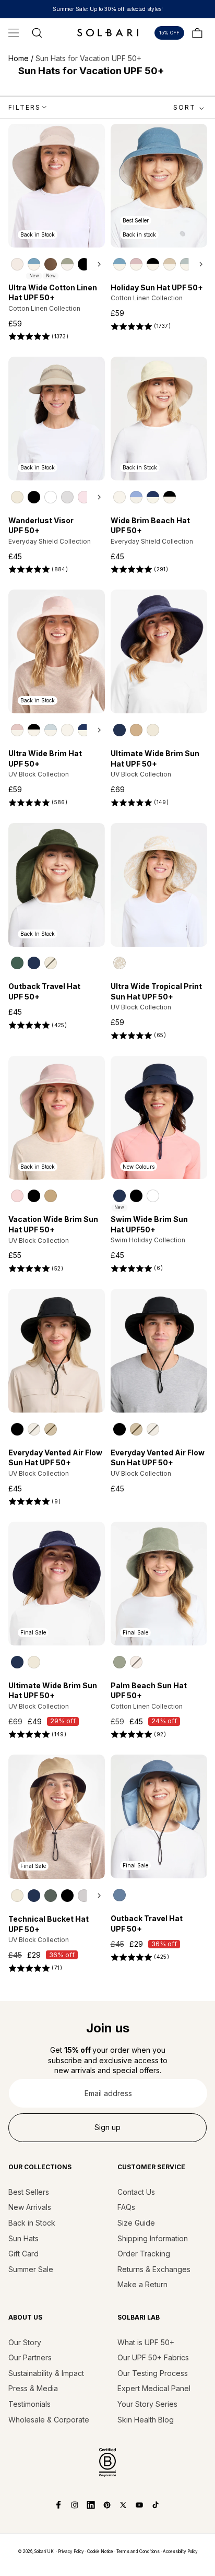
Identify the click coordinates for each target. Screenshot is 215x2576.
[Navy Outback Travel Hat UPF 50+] (34, 963)
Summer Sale (31, 2269)
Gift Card (23, 2254)
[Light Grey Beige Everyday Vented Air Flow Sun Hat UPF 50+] (34, 1429)
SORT (184, 107)
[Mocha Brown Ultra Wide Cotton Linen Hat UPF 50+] (51, 264)
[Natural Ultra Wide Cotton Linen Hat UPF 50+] (17, 264)
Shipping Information (153, 2238)
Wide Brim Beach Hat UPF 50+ (150, 526)
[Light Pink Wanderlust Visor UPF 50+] (84, 497)
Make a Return (142, 2284)
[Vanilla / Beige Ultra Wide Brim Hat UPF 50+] (67, 730)
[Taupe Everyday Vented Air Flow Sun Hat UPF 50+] (51, 1429)
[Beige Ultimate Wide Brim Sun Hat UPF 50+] (153, 730)
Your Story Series (147, 2404)
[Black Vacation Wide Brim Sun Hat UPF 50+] (34, 1196)
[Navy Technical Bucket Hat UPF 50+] (34, 1896)
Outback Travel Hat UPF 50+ (44, 991)
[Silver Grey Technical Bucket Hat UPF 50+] (84, 1896)
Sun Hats (23, 2238)
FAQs (126, 2207)
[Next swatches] (96, 264)
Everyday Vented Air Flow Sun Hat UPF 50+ (55, 1458)
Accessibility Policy (180, 2551)
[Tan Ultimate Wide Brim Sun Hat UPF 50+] (136, 730)
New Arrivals (30, 2207)
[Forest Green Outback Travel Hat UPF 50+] (17, 963)
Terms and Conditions (138, 2551)
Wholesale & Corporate (49, 2420)
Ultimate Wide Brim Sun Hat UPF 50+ (155, 758)
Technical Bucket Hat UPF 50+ (49, 1924)
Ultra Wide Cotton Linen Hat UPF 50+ (53, 293)
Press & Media (33, 2388)
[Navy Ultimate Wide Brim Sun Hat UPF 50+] (120, 730)
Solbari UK (44, 2551)
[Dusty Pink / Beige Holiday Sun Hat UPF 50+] (136, 264)
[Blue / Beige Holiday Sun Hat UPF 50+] (120, 264)
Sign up (107, 2127)
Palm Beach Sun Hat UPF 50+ (149, 1691)
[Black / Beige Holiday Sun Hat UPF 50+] (153, 264)
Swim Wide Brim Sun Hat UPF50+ (149, 1224)
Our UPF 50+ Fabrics (153, 2357)
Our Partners (30, 2357)
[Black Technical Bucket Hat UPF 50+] (67, 1896)
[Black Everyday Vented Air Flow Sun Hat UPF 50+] (17, 1429)
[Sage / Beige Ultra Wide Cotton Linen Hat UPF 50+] (67, 264)
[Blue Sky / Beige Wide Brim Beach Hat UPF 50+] (136, 497)
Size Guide (136, 2223)
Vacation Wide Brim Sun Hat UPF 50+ (53, 1224)
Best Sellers (29, 2192)
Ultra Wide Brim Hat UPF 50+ (45, 758)
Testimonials (29, 2404)
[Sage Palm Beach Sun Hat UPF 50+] (120, 1662)
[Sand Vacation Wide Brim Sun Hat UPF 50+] (51, 1196)
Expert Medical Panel (154, 2388)
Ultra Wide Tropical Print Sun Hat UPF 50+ (156, 991)
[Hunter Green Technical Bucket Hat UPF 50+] (51, 1896)
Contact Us (136, 2192)
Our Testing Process (153, 2373)
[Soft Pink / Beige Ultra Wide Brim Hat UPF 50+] (17, 730)
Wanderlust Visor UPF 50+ (41, 526)
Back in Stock (32, 2223)
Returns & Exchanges (154, 2269)
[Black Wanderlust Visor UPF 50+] (34, 497)
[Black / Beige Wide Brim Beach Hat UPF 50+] (170, 497)
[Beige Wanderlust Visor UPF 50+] (17, 497)
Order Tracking (144, 2254)
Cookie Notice (100, 2551)
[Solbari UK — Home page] (107, 32)
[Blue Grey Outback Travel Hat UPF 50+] (120, 1895)
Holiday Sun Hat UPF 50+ (157, 287)
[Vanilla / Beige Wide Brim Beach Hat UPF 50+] (120, 497)
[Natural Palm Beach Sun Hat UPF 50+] (136, 1662)
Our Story (25, 2342)
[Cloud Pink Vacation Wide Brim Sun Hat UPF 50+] (17, 1196)
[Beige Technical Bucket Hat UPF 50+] (17, 1896)
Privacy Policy (71, 2551)
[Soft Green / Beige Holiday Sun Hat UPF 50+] (186, 264)
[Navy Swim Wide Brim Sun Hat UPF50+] (120, 1196)
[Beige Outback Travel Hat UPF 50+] (51, 963)
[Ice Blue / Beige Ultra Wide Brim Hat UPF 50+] (51, 730)
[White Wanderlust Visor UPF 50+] (51, 497)
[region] (57, 264)
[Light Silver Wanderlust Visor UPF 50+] (67, 497)
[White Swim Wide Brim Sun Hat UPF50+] (153, 1196)
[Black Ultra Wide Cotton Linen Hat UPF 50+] (84, 264)
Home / (22, 58)
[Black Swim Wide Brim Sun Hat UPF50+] (136, 1196)
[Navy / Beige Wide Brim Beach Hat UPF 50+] (153, 497)
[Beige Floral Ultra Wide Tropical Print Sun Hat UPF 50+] (120, 963)
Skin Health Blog (146, 2420)
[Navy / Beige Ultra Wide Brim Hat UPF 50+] (84, 730)
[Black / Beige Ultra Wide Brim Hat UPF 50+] (34, 730)
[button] (14, 33)
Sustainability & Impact (46, 2373)
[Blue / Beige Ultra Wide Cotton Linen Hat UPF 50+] (34, 264)
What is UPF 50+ (146, 2342)
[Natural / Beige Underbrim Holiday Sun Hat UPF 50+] (170, 264)
